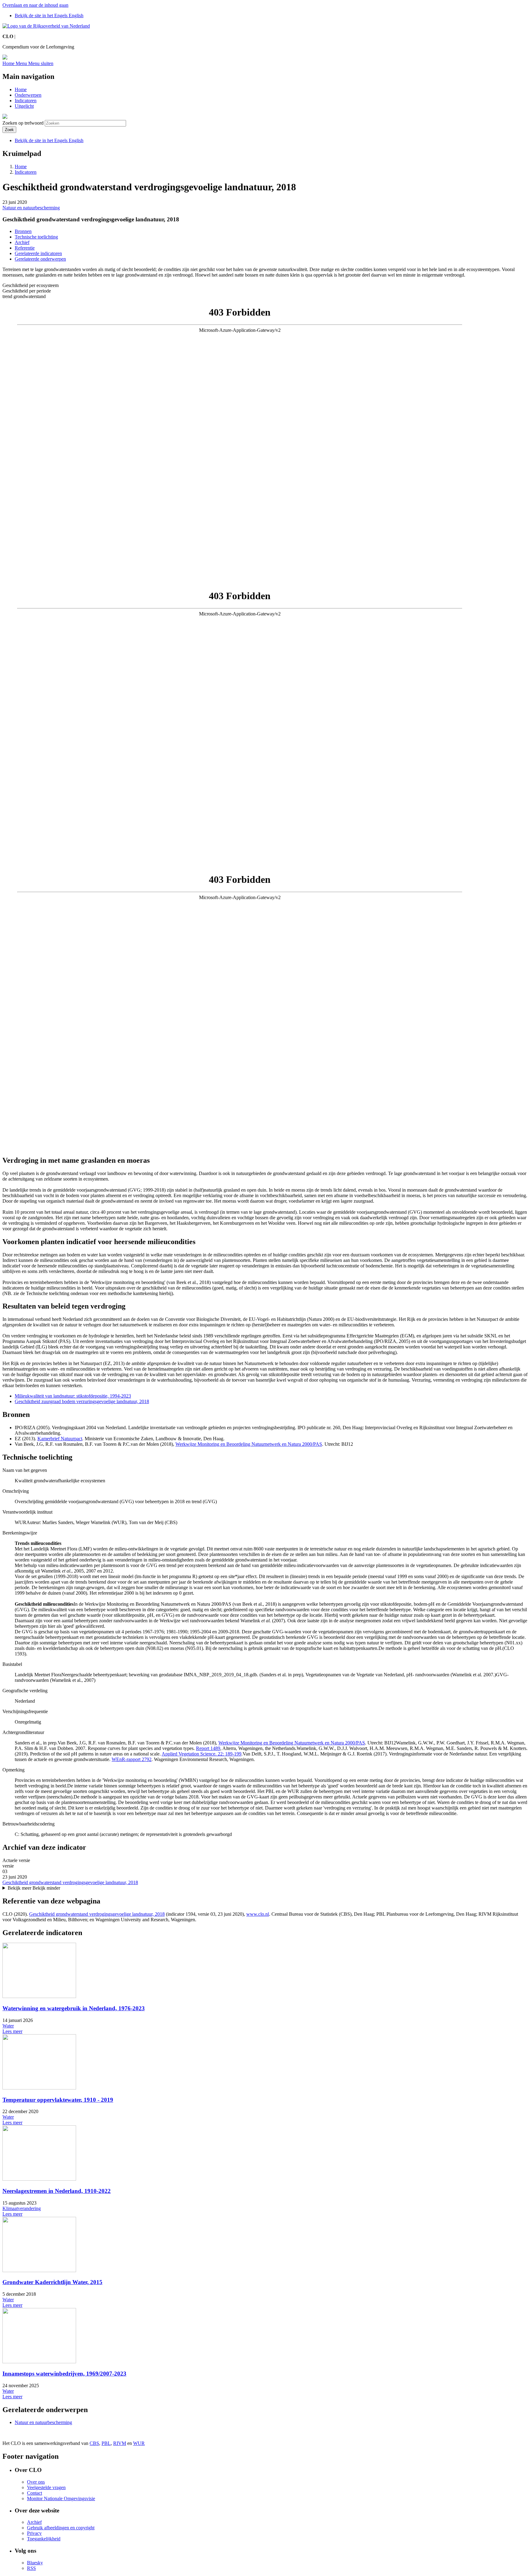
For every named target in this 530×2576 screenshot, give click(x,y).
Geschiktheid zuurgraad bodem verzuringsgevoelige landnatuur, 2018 (82, 1401)
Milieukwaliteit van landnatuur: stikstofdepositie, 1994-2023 (73, 1396)
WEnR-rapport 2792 (132, 1759)
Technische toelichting (36, 237)
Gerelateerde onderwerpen (40, 259)
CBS (94, 2443)
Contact (35, 2493)
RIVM (120, 2443)
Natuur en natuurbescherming (31, 208)
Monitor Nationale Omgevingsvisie (61, 2498)
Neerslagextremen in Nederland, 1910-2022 (57, 2191)
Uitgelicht (24, 106)
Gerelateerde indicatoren (38, 253)
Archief (22, 242)
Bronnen (23, 231)
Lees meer (12, 2031)
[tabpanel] (265, 444)
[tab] (265, 285)
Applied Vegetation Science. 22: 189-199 (202, 1754)
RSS (31, 2568)
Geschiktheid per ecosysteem (31, 285)
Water (8, 2026)
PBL (106, 2443)
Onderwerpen (28, 95)
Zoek (9, 130)
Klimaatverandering (22, 2208)
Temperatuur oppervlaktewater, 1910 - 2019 (58, 2100)
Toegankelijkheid (44, 2539)
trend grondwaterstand (24, 296)
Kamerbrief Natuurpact (60, 1439)
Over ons (36, 2482)
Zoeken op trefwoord (23, 123)
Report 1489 (208, 1748)
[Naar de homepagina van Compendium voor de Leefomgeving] (46, 26)
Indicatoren (26, 101)
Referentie (25, 248)
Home (21, 89)
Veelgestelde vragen (46, 2487)
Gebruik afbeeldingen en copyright (61, 2528)
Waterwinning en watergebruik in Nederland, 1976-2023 (74, 2008)
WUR (139, 2443)
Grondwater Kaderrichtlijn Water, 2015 (52, 2282)
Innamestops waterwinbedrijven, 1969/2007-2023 (64, 2374)
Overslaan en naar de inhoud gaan (35, 5)
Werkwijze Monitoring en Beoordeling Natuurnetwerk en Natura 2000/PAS (249, 1444)
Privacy (34, 2533)
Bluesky (35, 2563)
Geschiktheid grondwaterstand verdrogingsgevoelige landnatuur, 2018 (70, 1882)
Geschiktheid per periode (27, 291)
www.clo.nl (258, 1914)
